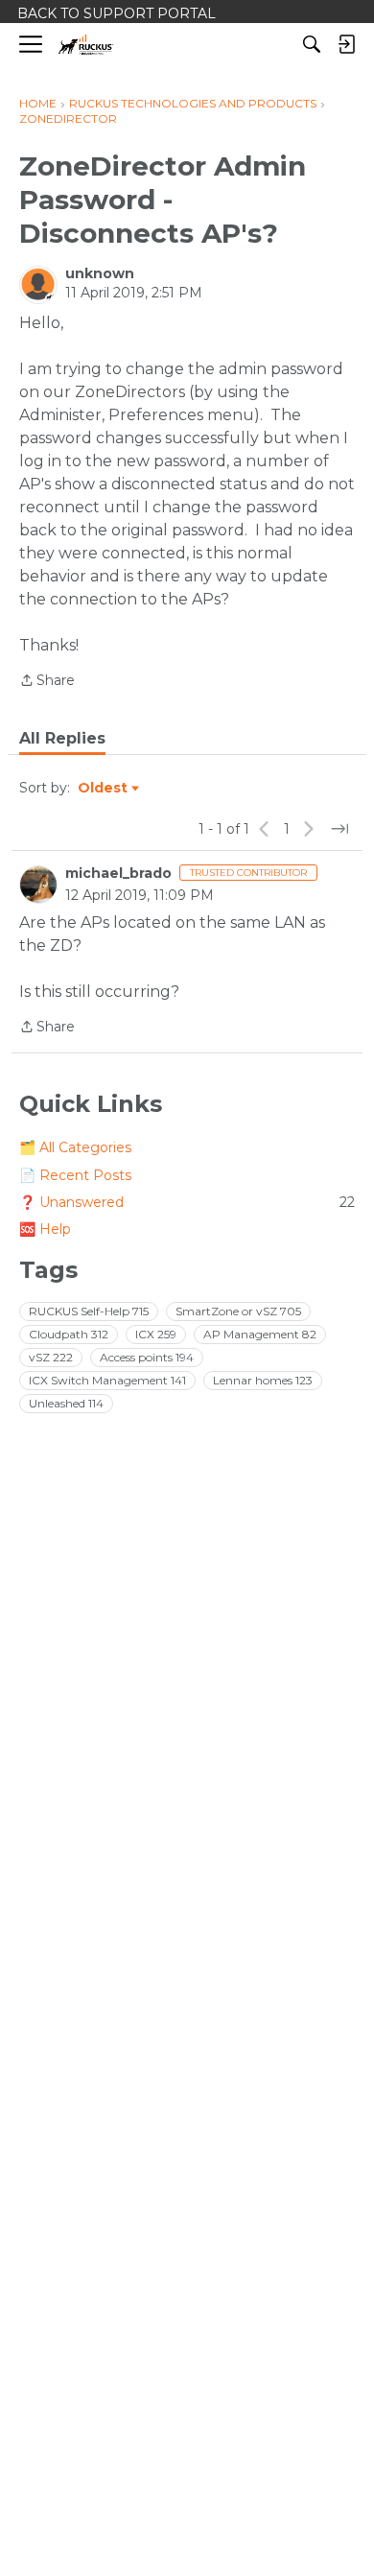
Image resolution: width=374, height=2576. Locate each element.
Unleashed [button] (66, 1403)
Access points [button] (147, 1357)
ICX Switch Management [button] (107, 1380)
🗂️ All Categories (75, 1147)
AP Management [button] (260, 1334)
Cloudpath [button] (69, 1334)
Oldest (104, 789)
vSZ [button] (51, 1357)
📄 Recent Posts (75, 1175)
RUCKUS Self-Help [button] (89, 1311)
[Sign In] (346, 44)
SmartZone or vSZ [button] (238, 1311)
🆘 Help (45, 1229)
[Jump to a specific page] (339, 829)
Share (47, 682)
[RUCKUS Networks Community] (86, 45)
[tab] (62, 739)
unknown (100, 273)
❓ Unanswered (187, 1202)
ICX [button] (156, 1334)
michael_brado (118, 873)
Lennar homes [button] (263, 1380)
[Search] (312, 44)
